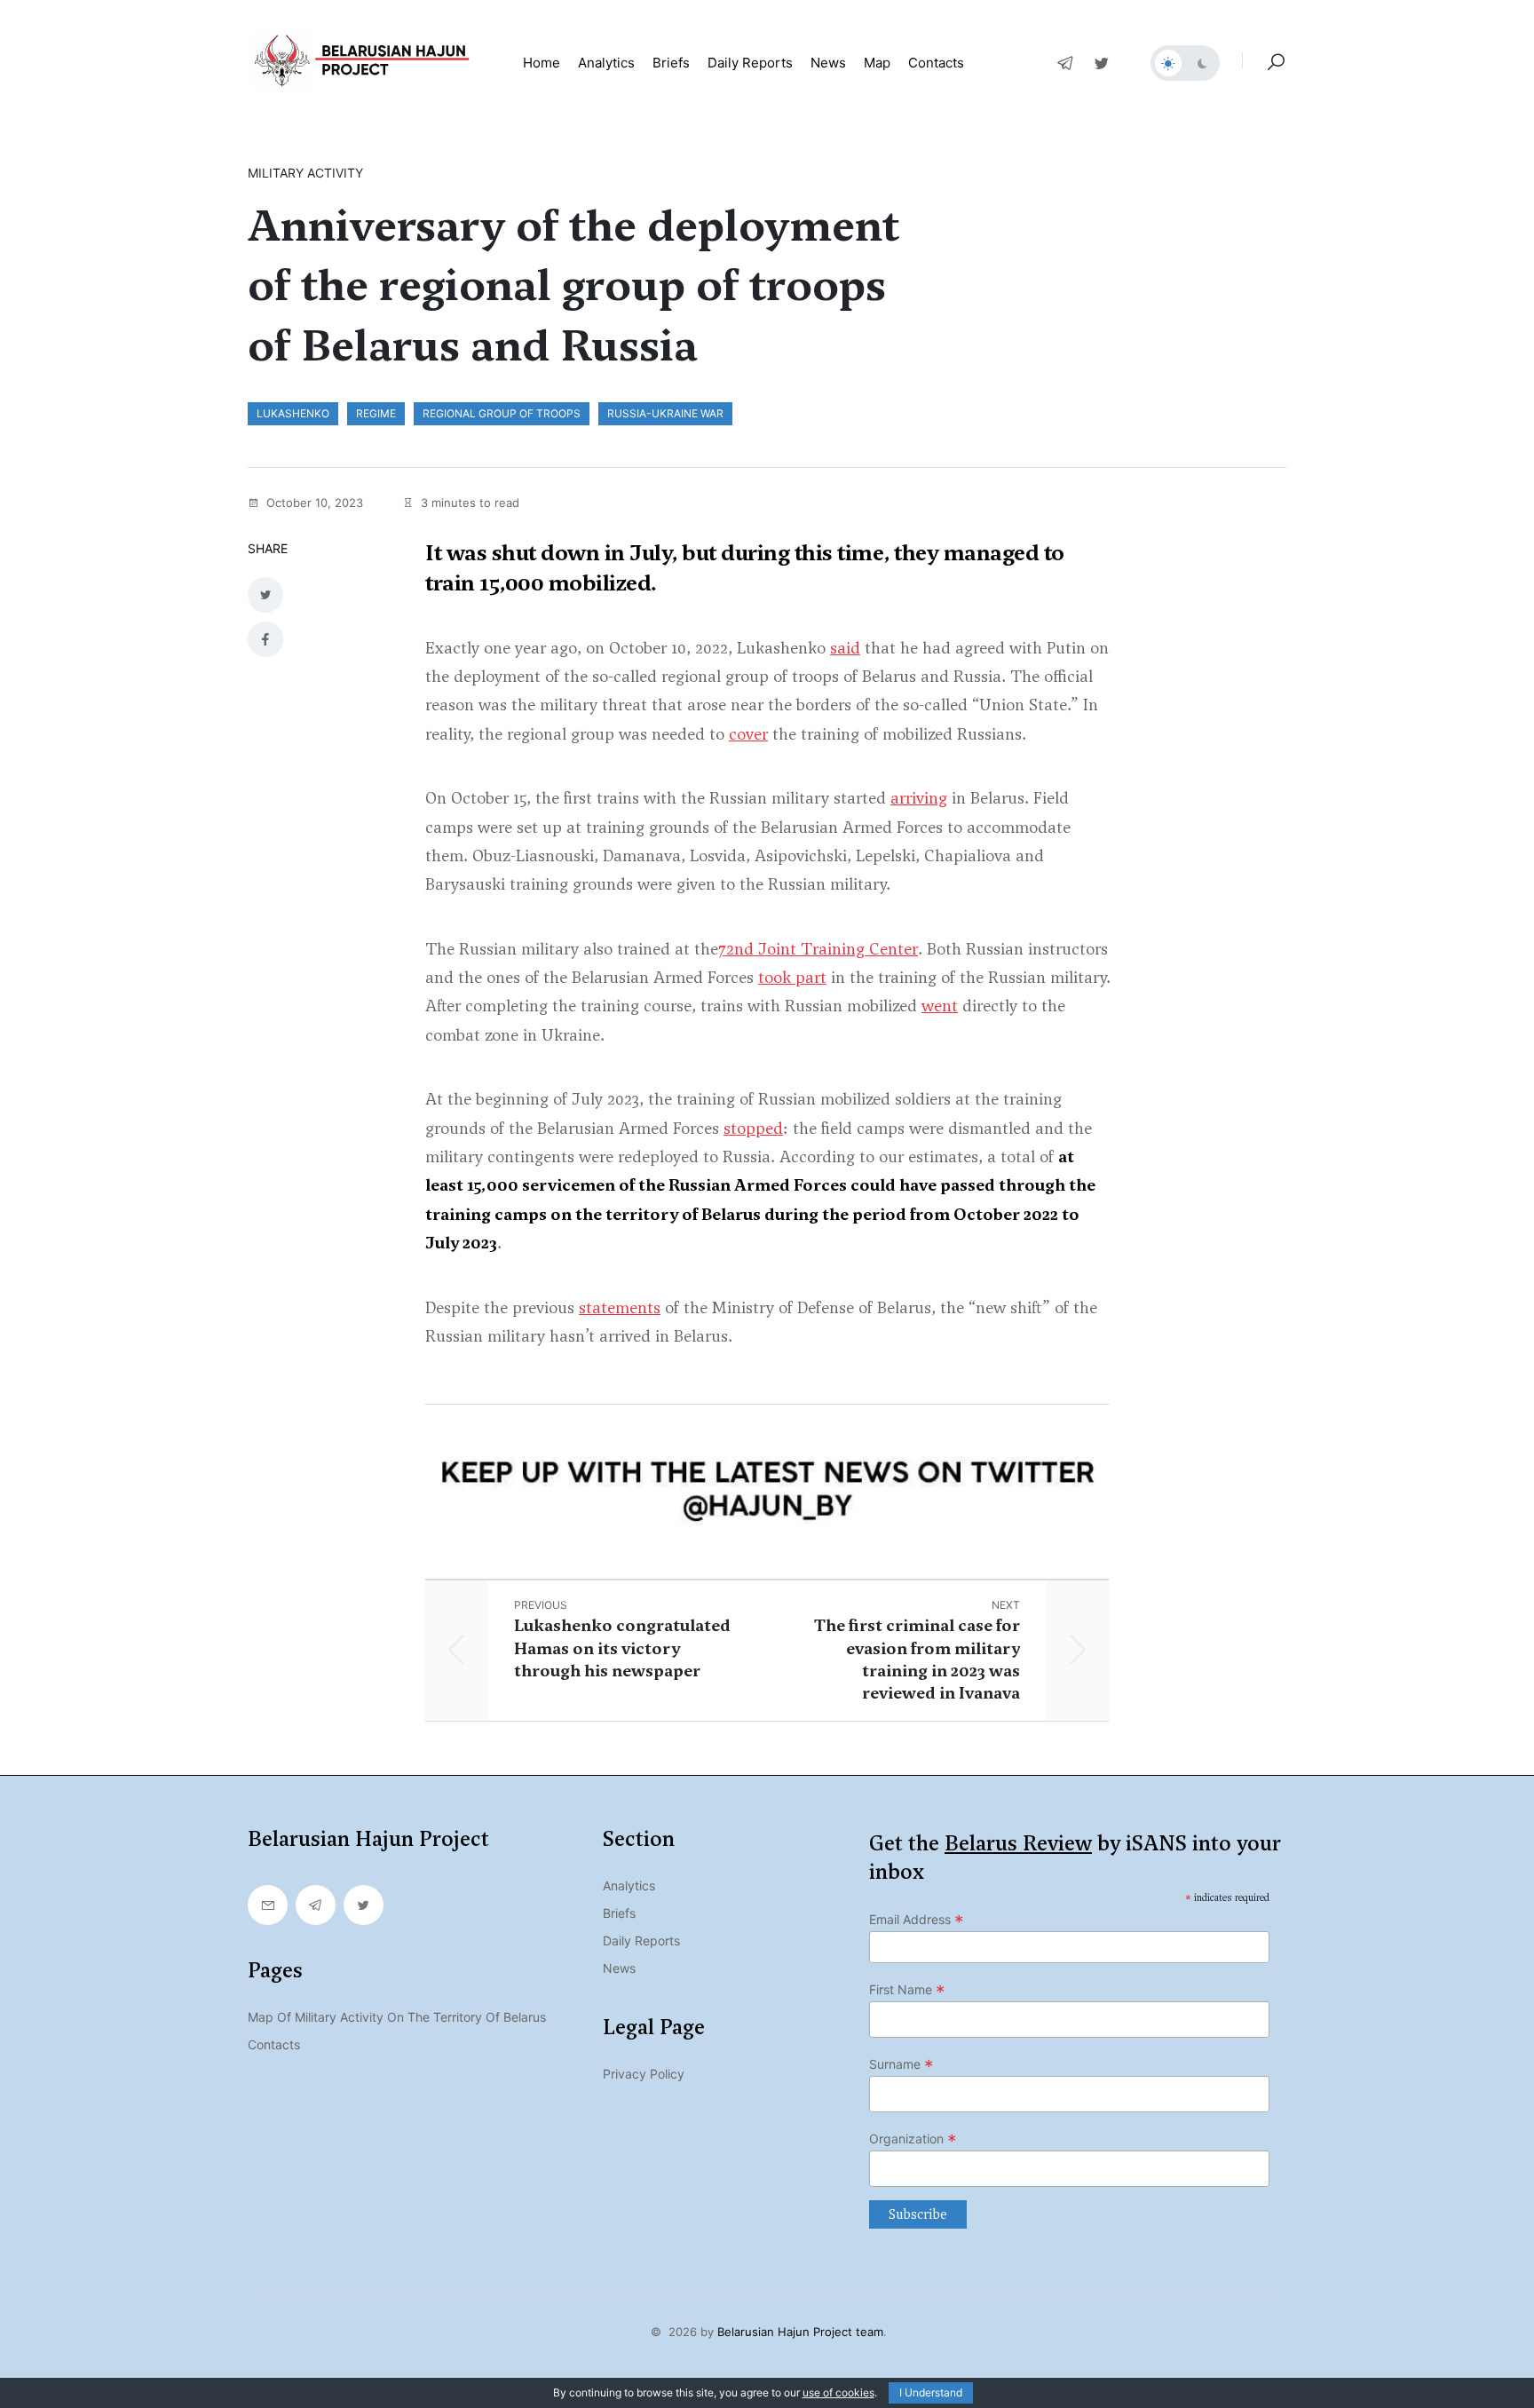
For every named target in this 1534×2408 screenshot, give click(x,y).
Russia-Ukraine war (665, 413)
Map (877, 63)
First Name (907, 1990)
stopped (753, 1128)
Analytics (606, 63)
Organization (913, 2139)
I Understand (931, 2392)
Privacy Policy (644, 2074)
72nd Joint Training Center (818, 949)
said (845, 648)
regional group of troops (502, 413)
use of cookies (838, 2392)
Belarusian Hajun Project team (800, 2332)
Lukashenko (293, 413)
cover (748, 734)
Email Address (917, 1920)
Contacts (936, 63)
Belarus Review (1018, 1843)
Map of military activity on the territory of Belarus (397, 2017)
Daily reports (750, 63)
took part (792, 977)
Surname (901, 2064)
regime (376, 413)
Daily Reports (641, 1941)
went (940, 1006)
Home (542, 63)
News (828, 63)
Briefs (671, 63)
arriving (919, 798)
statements (620, 1307)
